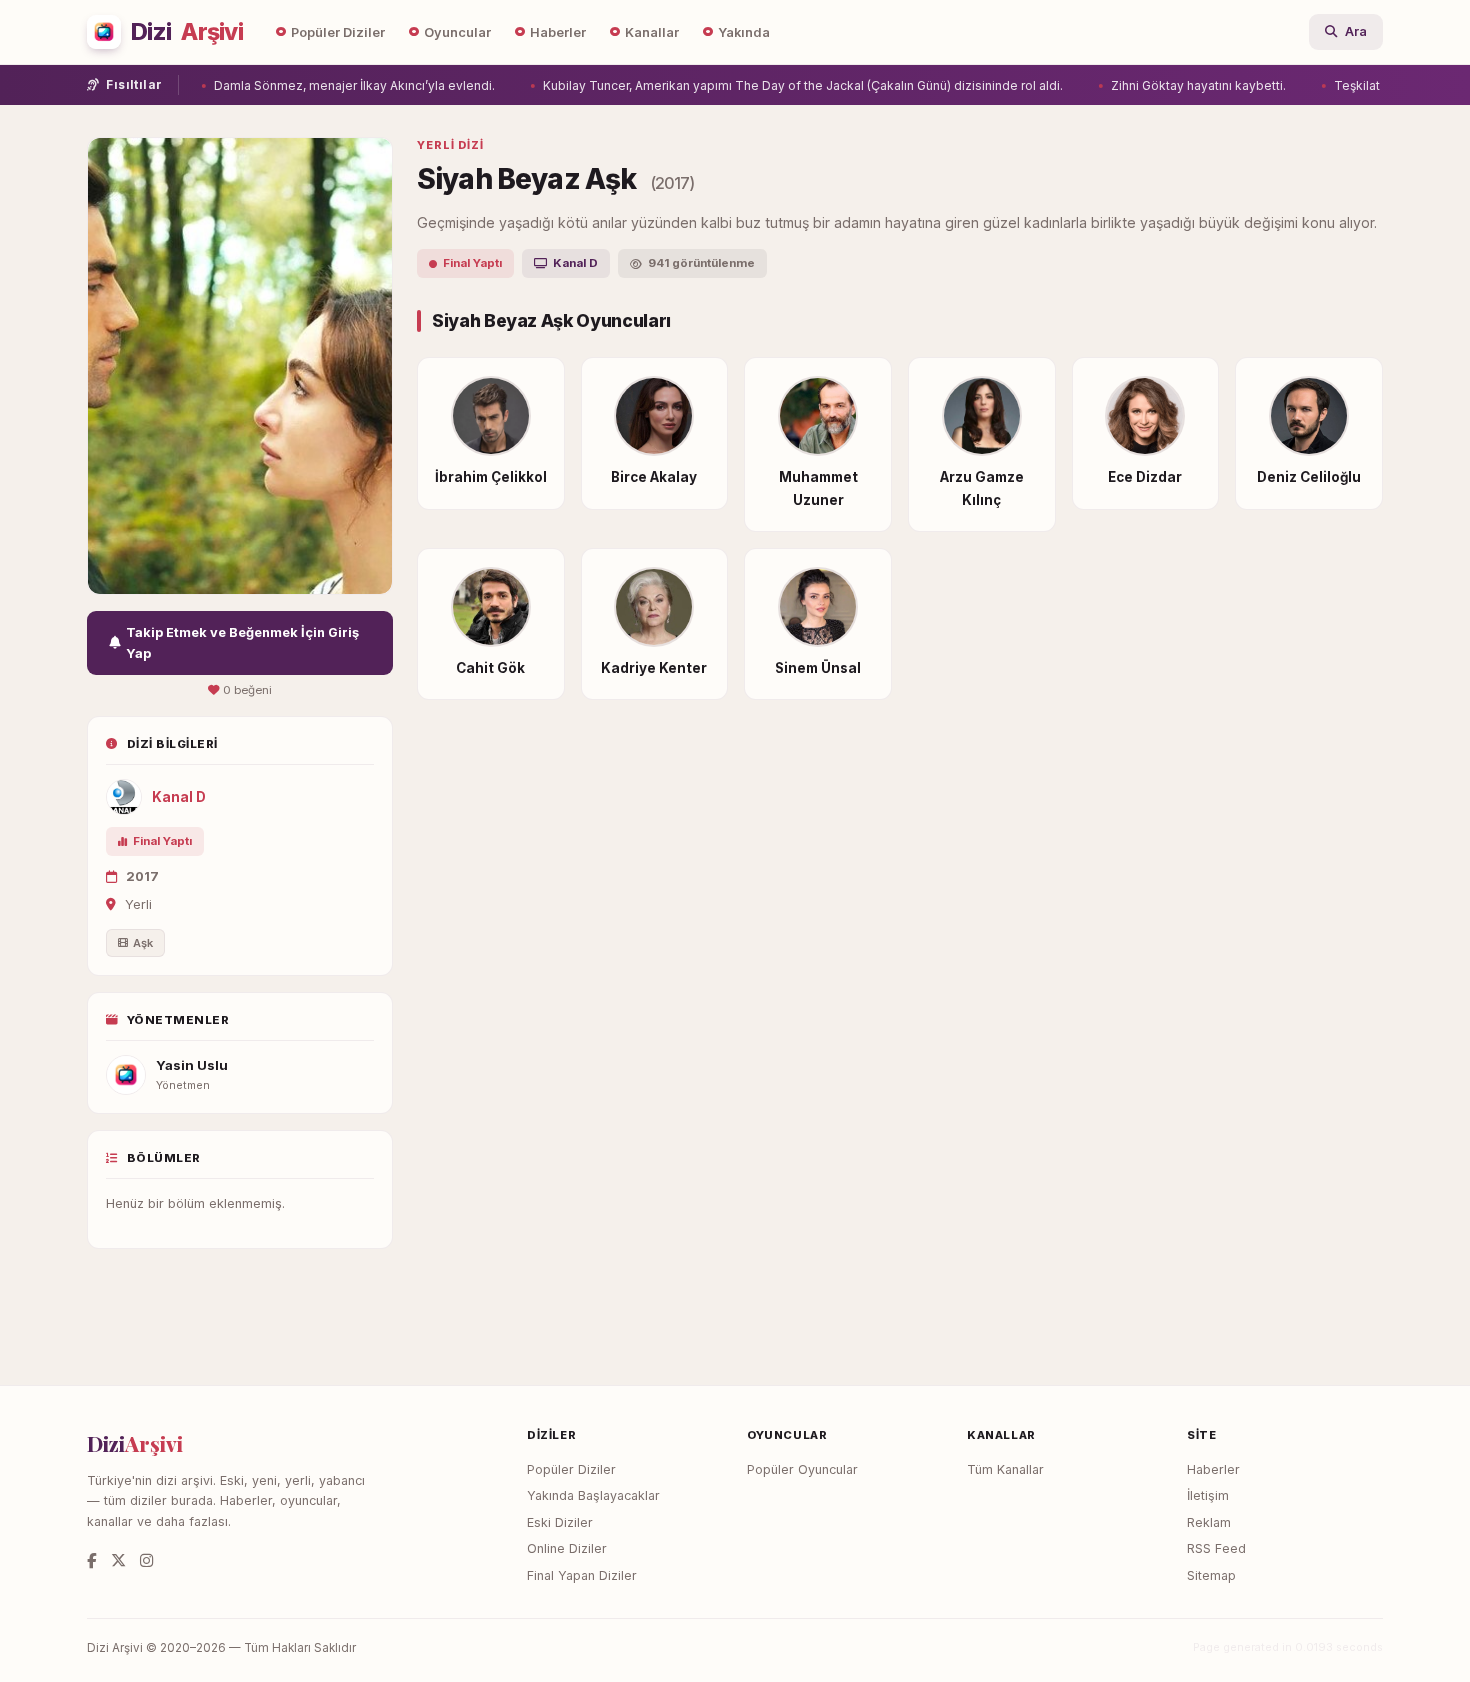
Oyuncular (457, 32)
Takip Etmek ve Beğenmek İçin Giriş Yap (242, 643)
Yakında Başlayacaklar (593, 1495)
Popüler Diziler (338, 32)
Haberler (558, 32)
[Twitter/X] (118, 1560)
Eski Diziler (560, 1522)
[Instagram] (146, 1560)
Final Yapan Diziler (582, 1575)
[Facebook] (92, 1560)
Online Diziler (567, 1548)
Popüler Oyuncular (802, 1469)
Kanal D (179, 797)
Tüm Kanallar (1005, 1469)
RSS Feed (1216, 1548)
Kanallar (652, 32)
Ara (1356, 31)
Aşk (143, 943)
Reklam (1209, 1522)
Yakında (744, 32)
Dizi (187, 32)
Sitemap (1211, 1575)
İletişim (1208, 1495)
